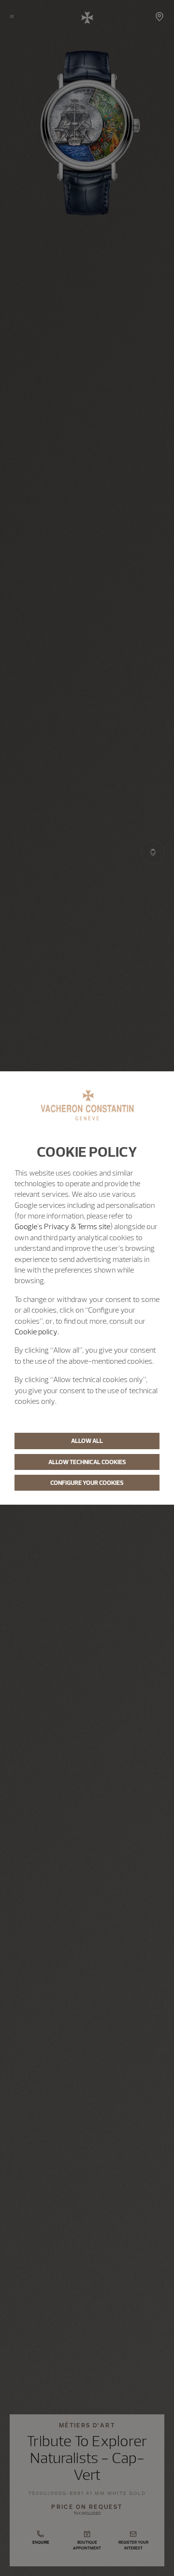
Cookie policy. (37, 1331)
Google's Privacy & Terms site (62, 1226)
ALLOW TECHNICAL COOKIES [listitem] (87, 1462)
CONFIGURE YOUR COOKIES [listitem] (87, 1482)
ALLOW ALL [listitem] (87, 1440)
